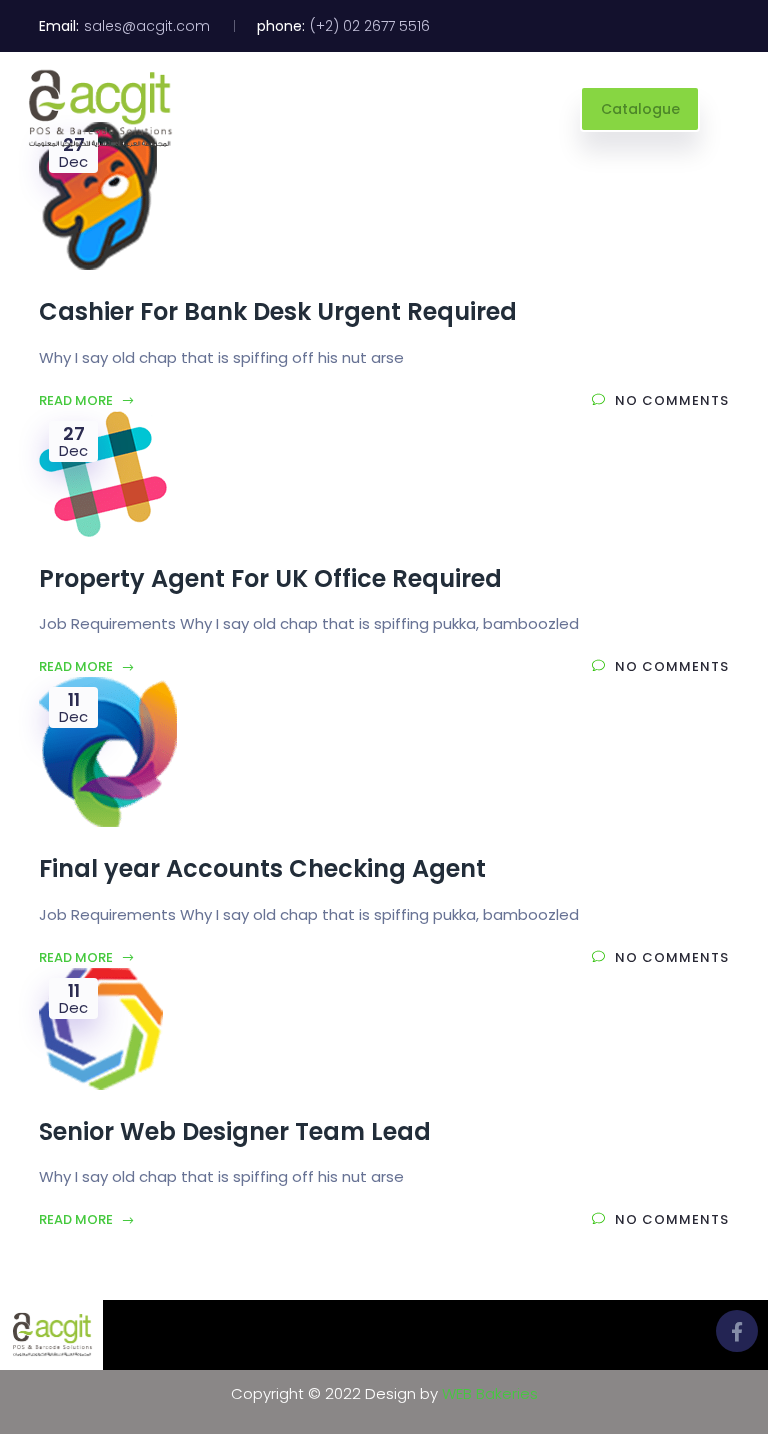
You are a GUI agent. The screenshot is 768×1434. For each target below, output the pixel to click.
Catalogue (640, 109)
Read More (77, 400)
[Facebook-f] (737, 1331)
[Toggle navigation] (732, 109)
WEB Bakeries (490, 1393)
